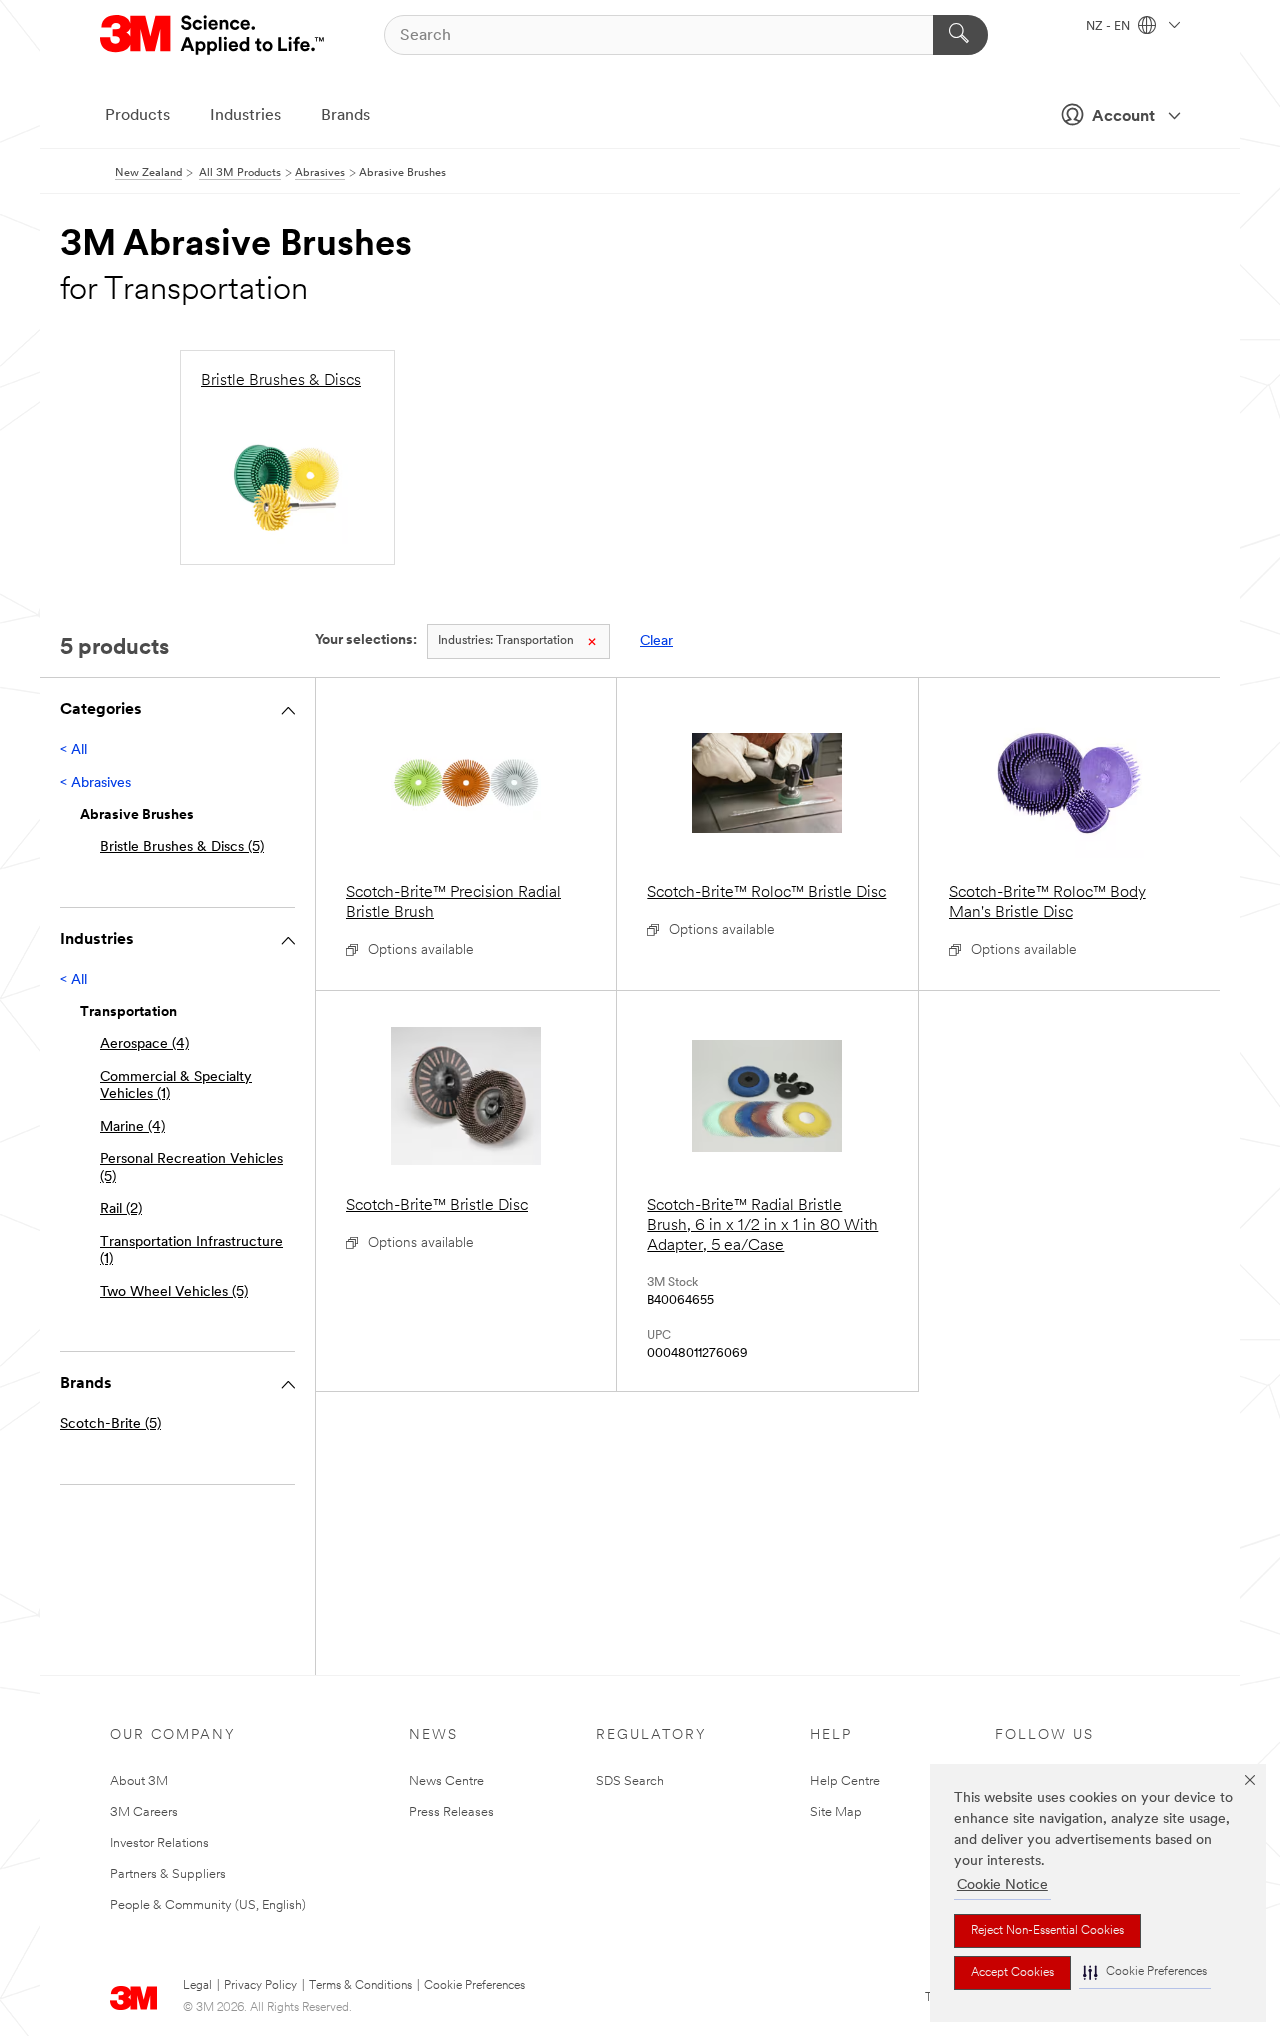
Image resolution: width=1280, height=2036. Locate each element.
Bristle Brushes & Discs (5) (182, 847)
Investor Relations (159, 1843)
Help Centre (845, 1781)
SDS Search (630, 1781)
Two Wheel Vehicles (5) (174, 1292)
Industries (245, 116)
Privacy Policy (260, 1986)
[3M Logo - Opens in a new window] (213, 35)
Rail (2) (121, 1209)
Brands (345, 116)
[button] (1145, 1972)
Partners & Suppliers (168, 1874)
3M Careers (144, 1812)
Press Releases (451, 1812)
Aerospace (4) (144, 1044)
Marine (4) (132, 1127)
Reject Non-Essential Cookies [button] (1047, 1931)
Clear (656, 641)
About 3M (139, 1781)
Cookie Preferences (474, 1986)
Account (1123, 117)
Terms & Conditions (360, 1986)
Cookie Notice (1002, 1885)
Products (137, 116)
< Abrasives (95, 783)
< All (73, 750)
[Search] (960, 35)
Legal (197, 1986)
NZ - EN (1109, 27)
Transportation (506, 641)
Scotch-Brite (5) (110, 1424)
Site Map (836, 1812)
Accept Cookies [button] (1012, 1973)
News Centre (446, 1781)
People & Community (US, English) (208, 1905)
